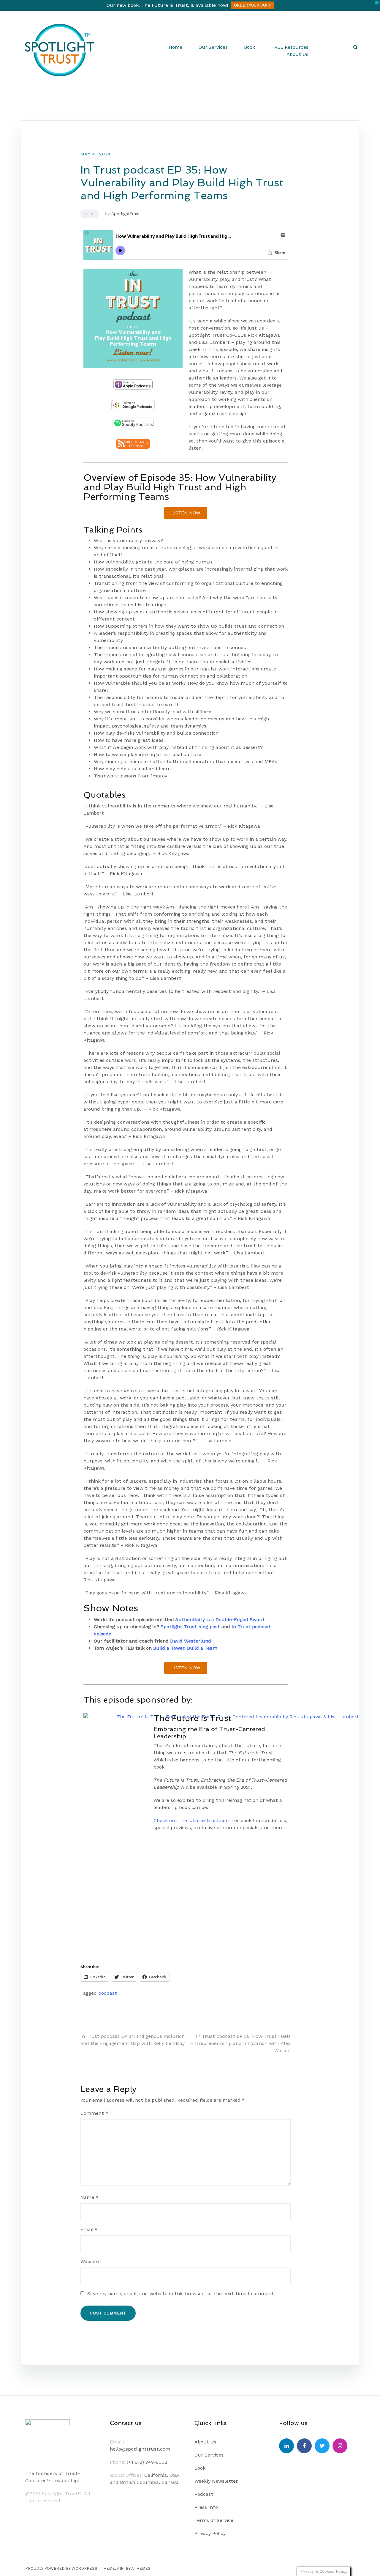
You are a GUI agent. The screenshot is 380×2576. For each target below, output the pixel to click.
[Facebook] (304, 2446)
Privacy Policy (210, 2533)
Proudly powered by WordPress (61, 2568)
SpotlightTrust (126, 214)
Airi (121, 2568)
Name (89, 2197)
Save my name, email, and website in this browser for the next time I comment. (181, 2294)
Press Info (206, 2507)
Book (250, 47)
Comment (94, 2113)
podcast (108, 1993)
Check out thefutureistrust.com (192, 1820)
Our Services (213, 47)
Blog (90, 214)
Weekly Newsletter (216, 2481)
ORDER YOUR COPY (252, 5)
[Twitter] (322, 2446)
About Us (297, 54)
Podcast (204, 2494)
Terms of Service (214, 2520)
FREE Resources (290, 47)
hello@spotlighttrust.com (140, 2449)
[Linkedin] (286, 2446)
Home (175, 47)
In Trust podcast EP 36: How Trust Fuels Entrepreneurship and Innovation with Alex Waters (240, 2043)
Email (89, 2229)
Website (90, 2261)
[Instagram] (340, 2446)
